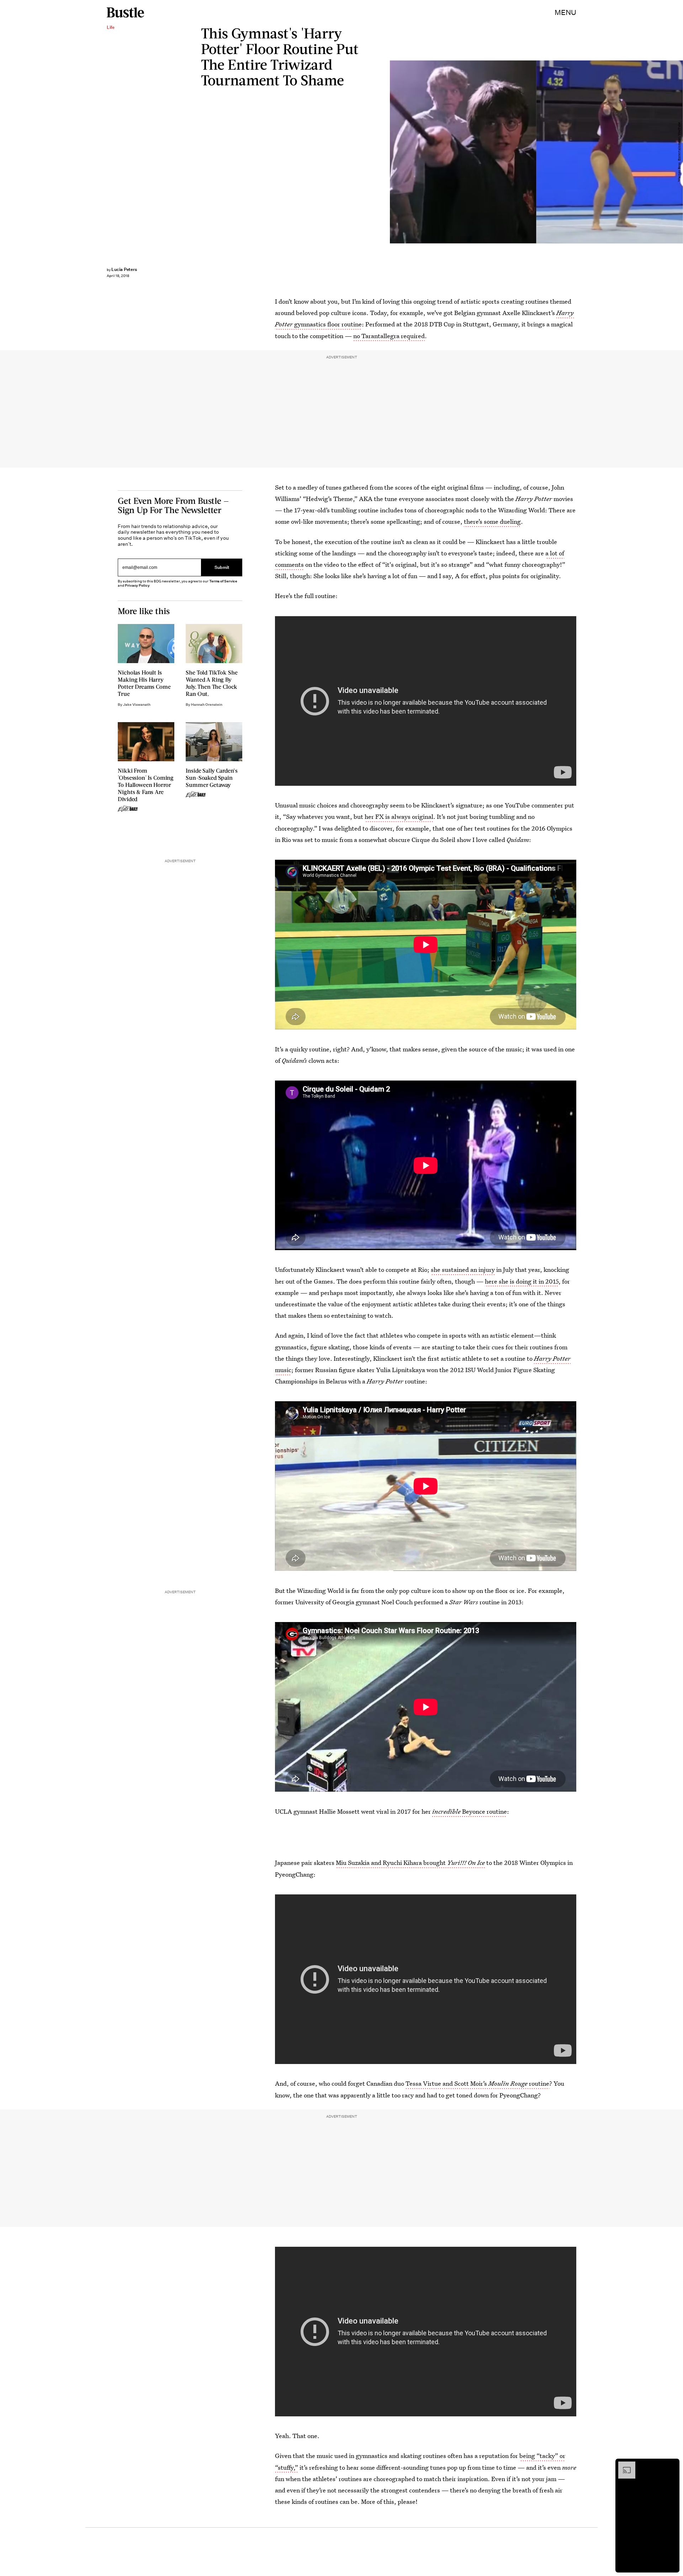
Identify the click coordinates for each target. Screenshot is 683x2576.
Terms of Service (223, 581)
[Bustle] (125, 12)
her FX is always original (399, 817)
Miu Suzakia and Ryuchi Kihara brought (410, 1863)
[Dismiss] (672, 2465)
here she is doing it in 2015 (522, 1281)
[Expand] (623, 2465)
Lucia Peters (124, 269)
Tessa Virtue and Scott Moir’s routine (477, 2083)
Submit (222, 567)
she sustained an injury (463, 1270)
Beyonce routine (470, 1811)
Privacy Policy (137, 585)
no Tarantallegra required (389, 336)
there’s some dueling (492, 521)
